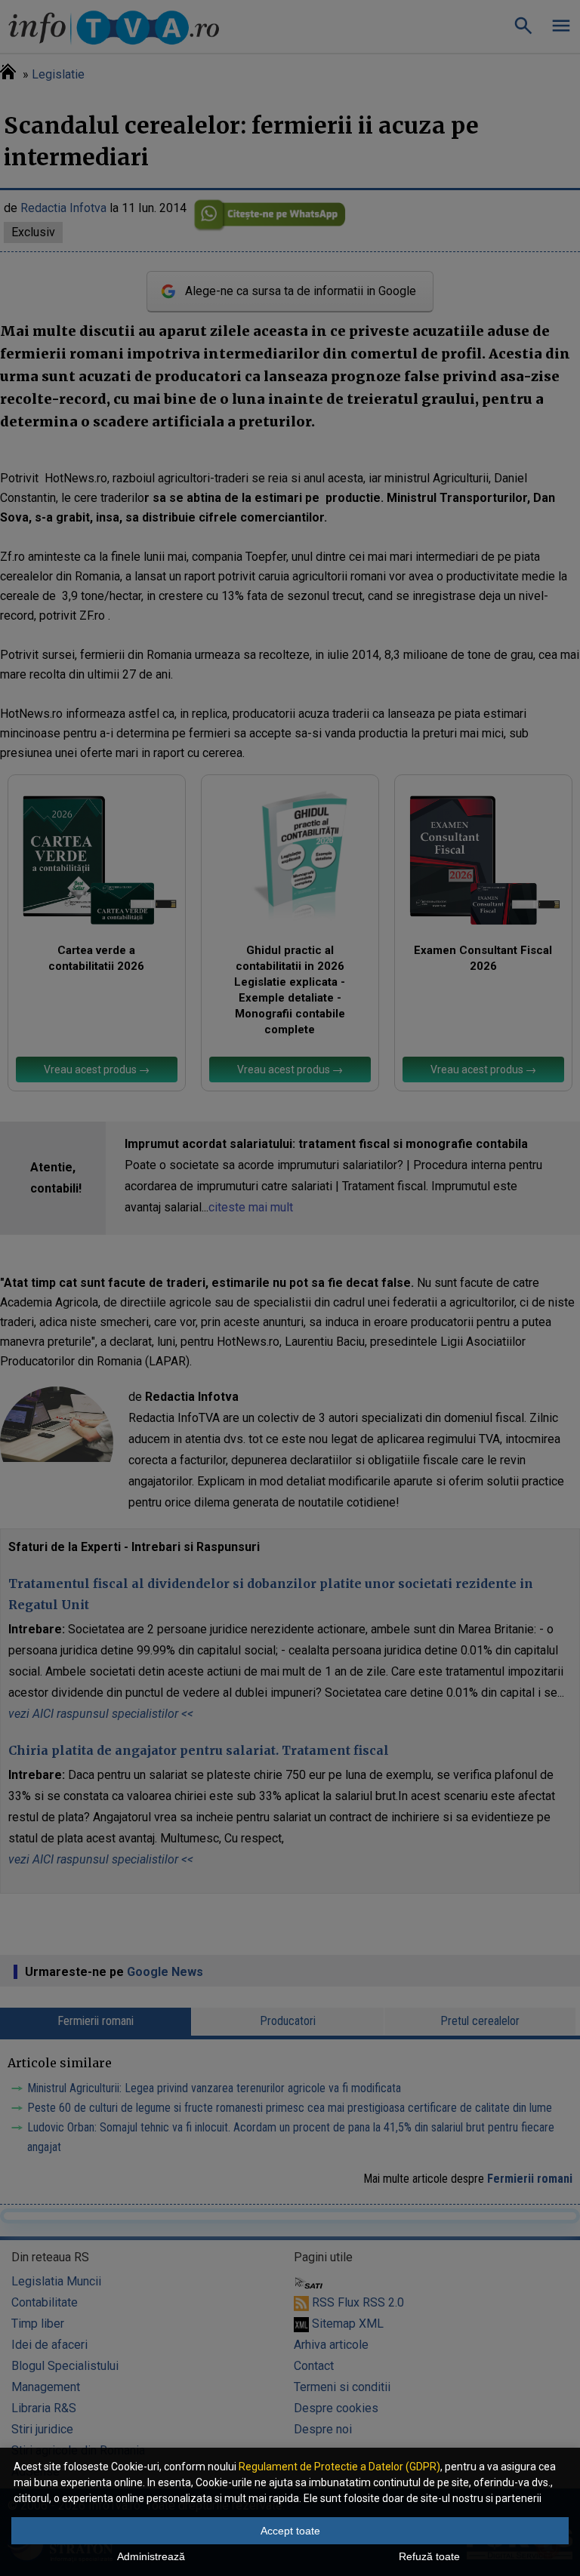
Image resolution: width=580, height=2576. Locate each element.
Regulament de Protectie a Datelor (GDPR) (339, 2467)
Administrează (151, 2556)
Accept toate (290, 2531)
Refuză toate (429, 2556)
